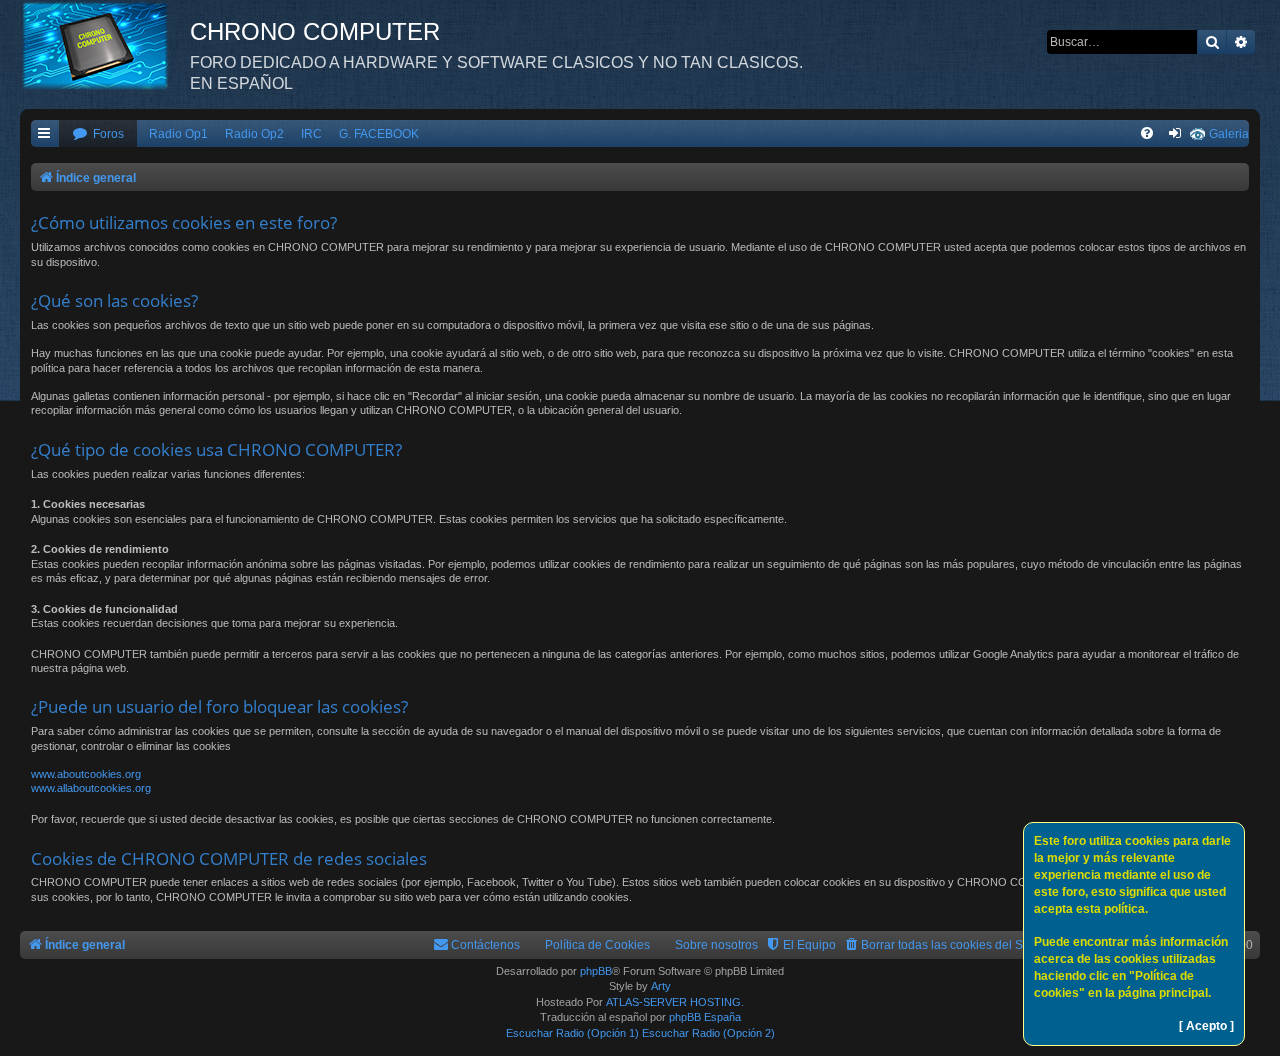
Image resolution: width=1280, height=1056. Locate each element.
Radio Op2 (254, 134)
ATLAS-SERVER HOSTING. (675, 1002)
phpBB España (705, 1017)
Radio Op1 (178, 134)
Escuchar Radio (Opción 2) (708, 1033)
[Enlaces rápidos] (45, 134)
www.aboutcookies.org (86, 774)
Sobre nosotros (716, 945)
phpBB (596, 971)
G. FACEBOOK (379, 134)
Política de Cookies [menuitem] (597, 945)
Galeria (1229, 134)
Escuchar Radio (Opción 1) (572, 1033)
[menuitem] (98, 134)
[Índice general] (105, 45)
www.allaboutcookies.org (91, 788)
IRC (311, 134)
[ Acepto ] (1206, 1026)
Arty (661, 986)
